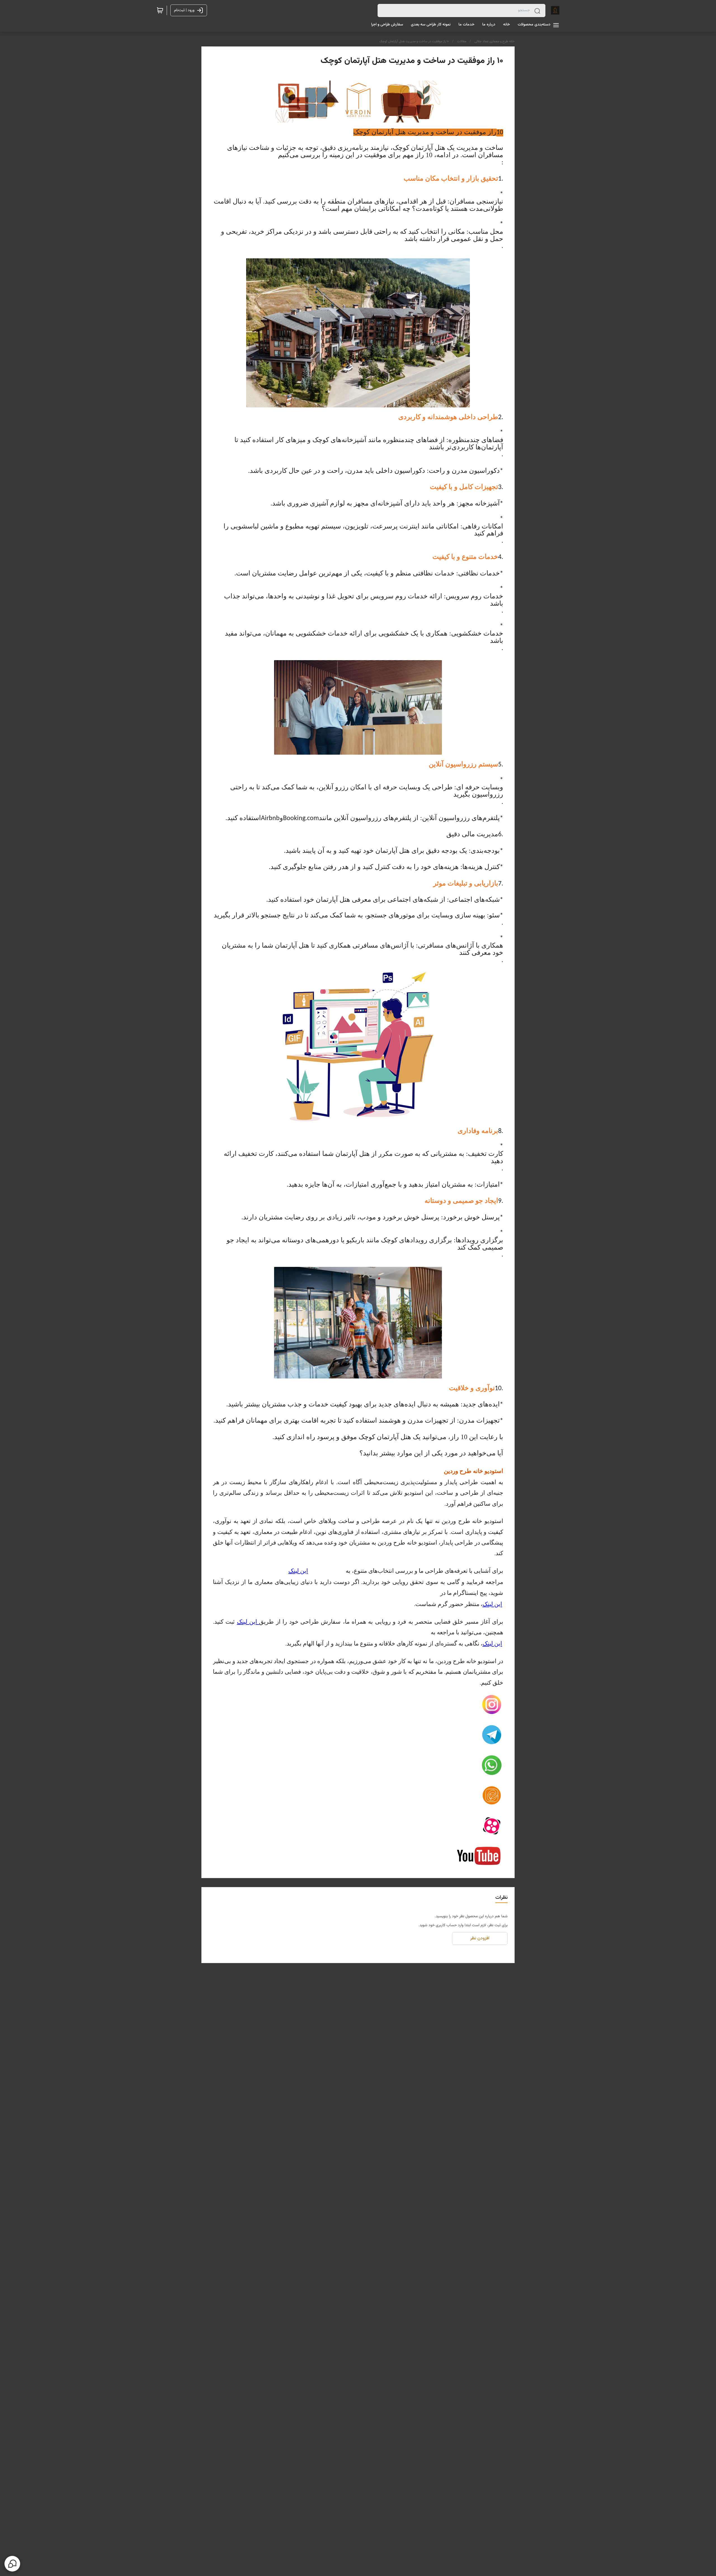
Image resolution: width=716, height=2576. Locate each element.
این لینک (298, 1571)
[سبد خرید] (160, 10)
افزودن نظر (480, 1938)
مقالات (462, 41)
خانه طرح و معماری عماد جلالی (494, 41)
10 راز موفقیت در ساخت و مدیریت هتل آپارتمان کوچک (414, 41)
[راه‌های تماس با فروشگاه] (12, 2564)
